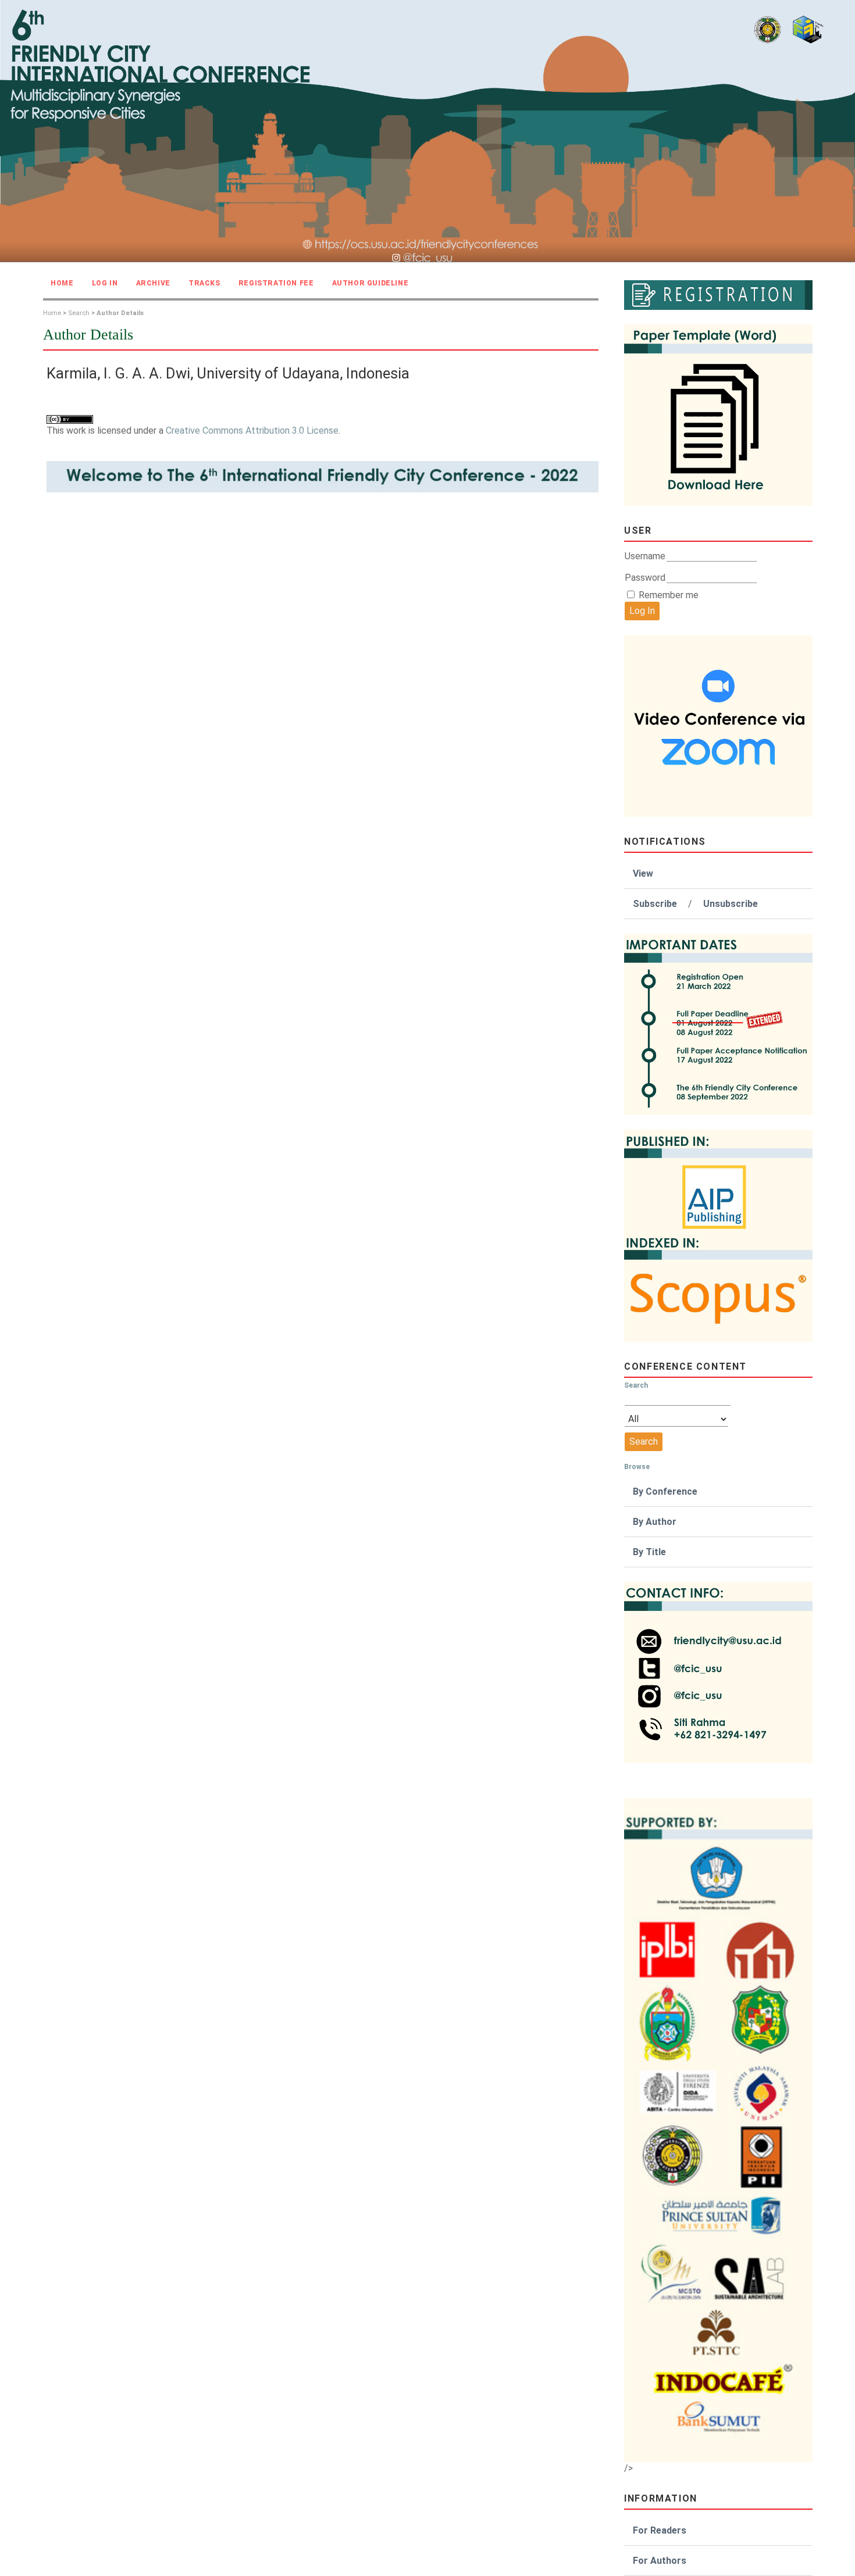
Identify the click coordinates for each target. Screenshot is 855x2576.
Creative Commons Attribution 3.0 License (252, 430)
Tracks (204, 283)
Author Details (120, 313)
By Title (649, 1552)
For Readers (660, 2530)
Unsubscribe (731, 904)
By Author (655, 1522)
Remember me (669, 595)
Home (62, 283)
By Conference (665, 1491)
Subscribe (655, 904)
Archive (153, 283)
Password (645, 578)
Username (645, 556)
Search (79, 313)
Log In (105, 283)
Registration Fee (276, 283)
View (643, 873)
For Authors (660, 2561)
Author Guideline (370, 283)
